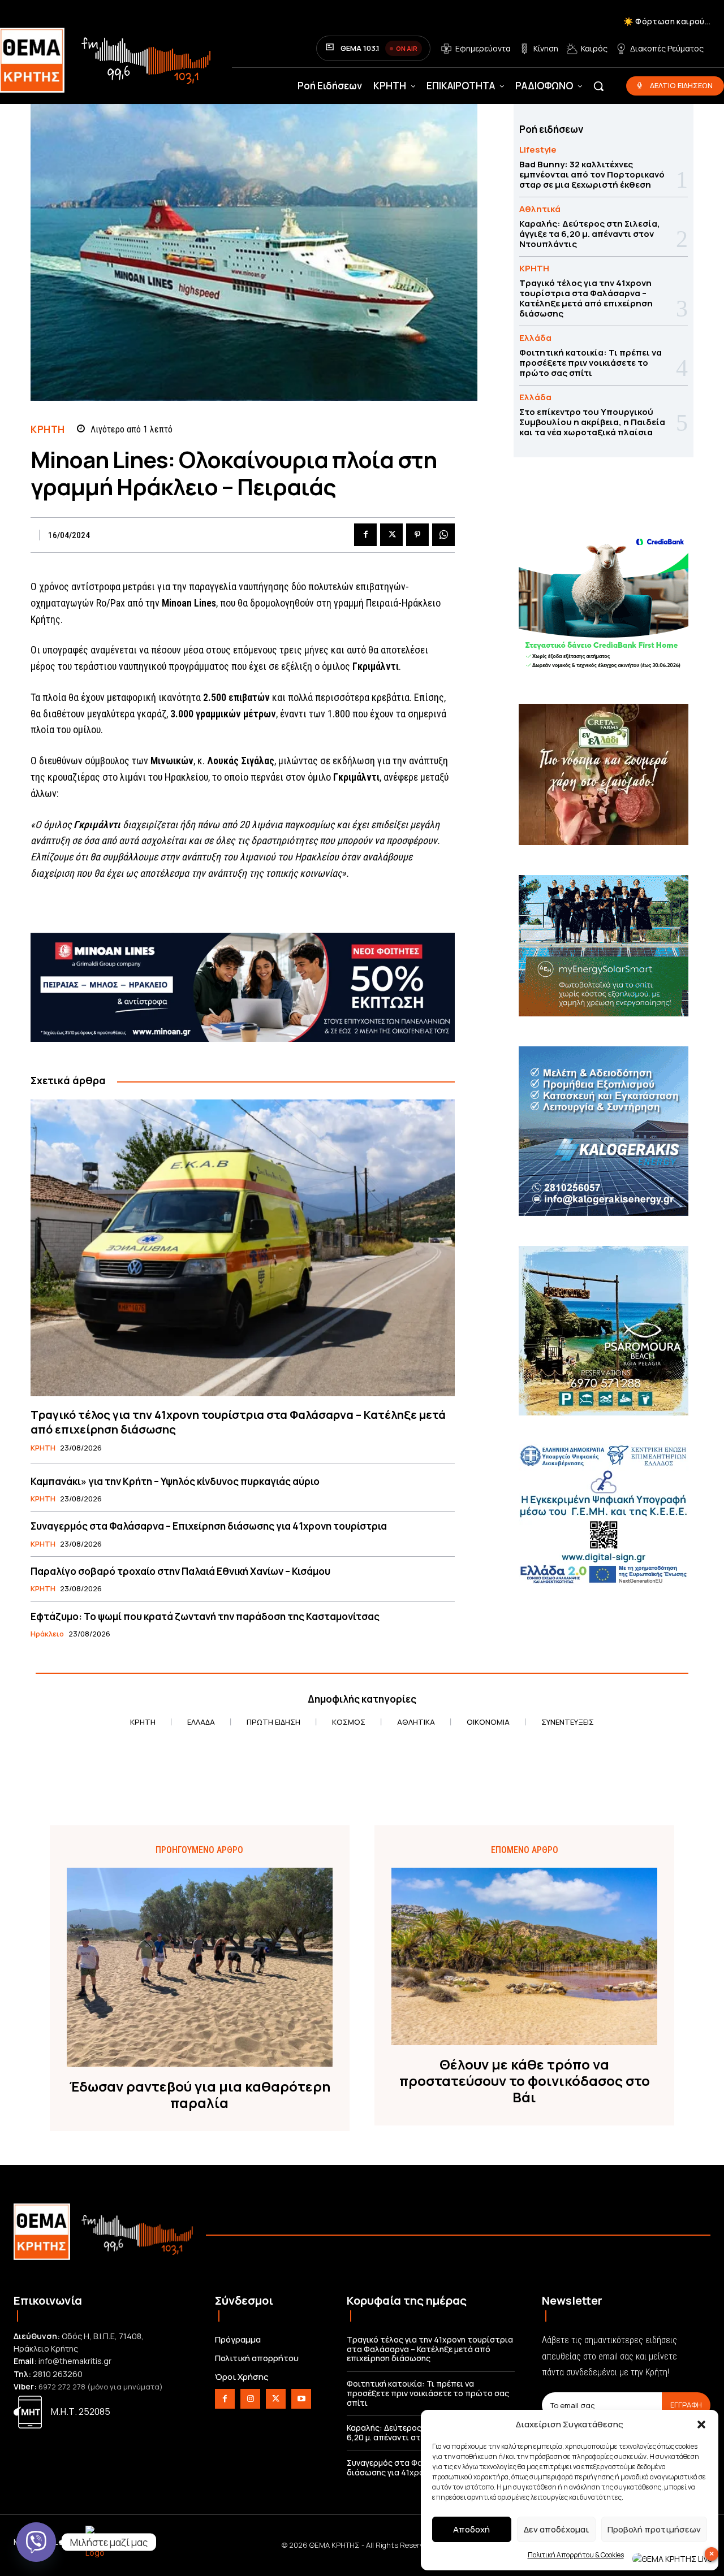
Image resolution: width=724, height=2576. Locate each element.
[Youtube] (301, 2399)
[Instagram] (250, 2399)
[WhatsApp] (443, 535)
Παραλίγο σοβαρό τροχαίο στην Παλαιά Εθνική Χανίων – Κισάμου (180, 1571)
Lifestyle (538, 150)
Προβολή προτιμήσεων (654, 2529)
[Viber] (36, 2542)
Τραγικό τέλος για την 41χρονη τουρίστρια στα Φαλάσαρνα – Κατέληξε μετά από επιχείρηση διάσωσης (238, 1422)
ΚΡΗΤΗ (48, 429)
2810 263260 (58, 2374)
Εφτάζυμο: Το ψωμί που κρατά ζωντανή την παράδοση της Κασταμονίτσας (205, 1616)
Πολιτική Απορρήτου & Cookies (576, 2555)
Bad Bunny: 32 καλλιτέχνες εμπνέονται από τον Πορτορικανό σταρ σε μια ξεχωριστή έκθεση (592, 174)
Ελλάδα (535, 338)
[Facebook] (365, 535)
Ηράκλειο (47, 1634)
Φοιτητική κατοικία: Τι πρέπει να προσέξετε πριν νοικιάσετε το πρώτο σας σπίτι (591, 363)
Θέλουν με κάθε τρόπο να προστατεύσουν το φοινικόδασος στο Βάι (525, 2081)
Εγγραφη (686, 2405)
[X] (391, 535)
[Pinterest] (417, 535)
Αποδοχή (471, 2529)
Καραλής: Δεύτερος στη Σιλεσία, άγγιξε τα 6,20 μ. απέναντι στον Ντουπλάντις (590, 234)
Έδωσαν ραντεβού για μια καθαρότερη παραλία (200, 2095)
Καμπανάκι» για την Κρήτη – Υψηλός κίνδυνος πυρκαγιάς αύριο (175, 1481)
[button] (701, 2425)
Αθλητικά (540, 209)
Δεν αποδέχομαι (556, 2529)
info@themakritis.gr (75, 2361)
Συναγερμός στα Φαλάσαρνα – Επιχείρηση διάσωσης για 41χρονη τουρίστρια (209, 1526)
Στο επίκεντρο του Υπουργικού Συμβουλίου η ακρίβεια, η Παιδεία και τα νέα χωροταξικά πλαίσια (592, 422)
